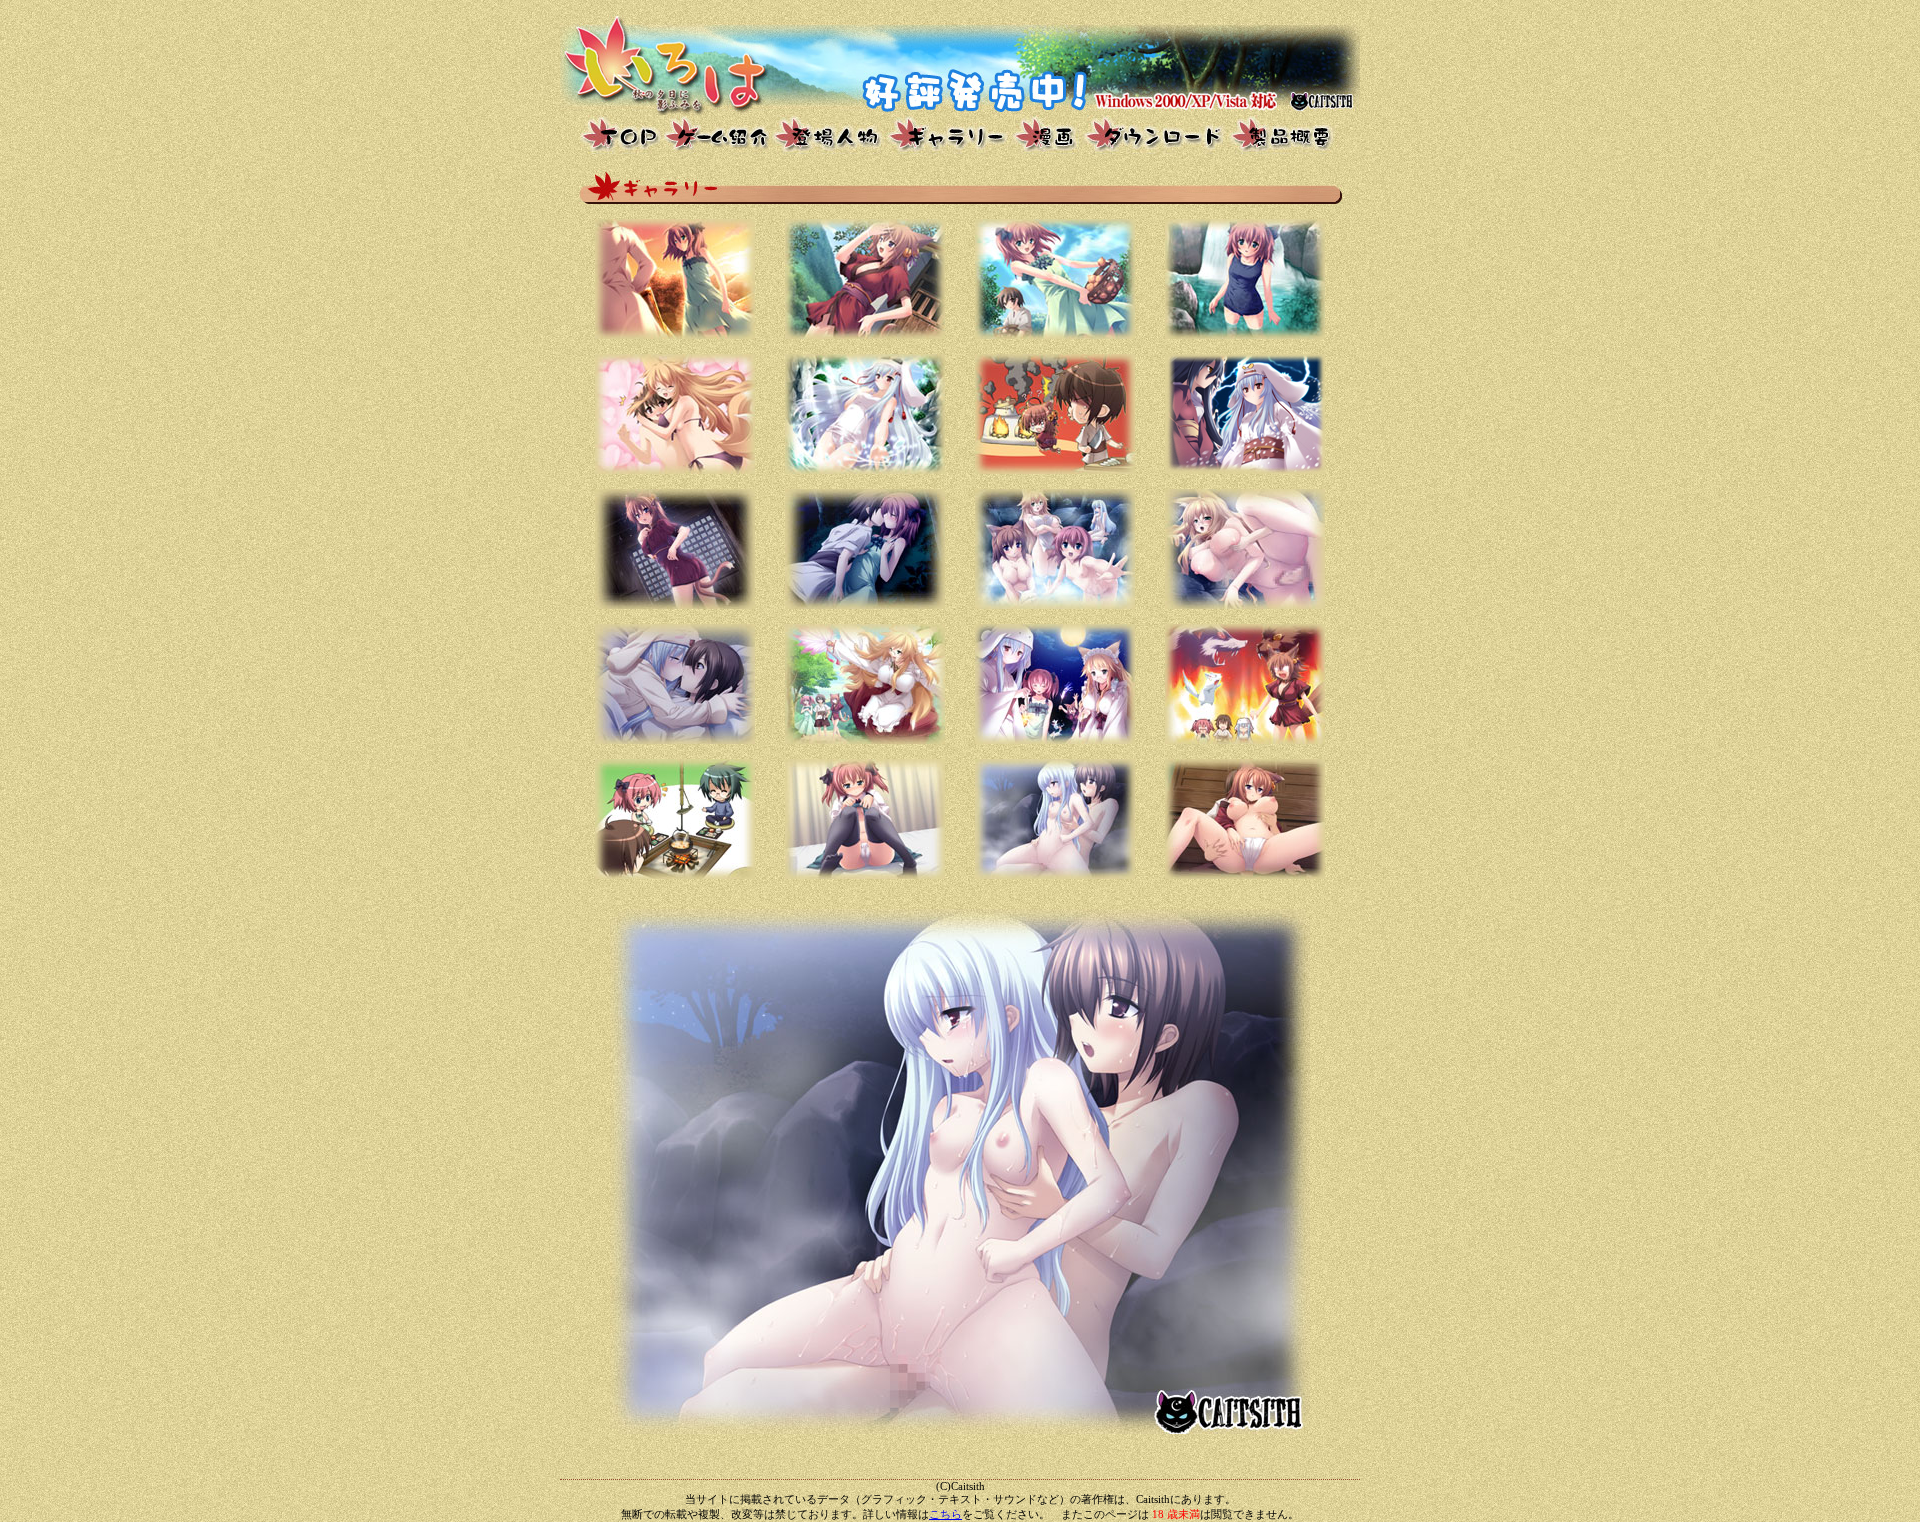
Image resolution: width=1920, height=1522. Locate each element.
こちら (945, 1514)
